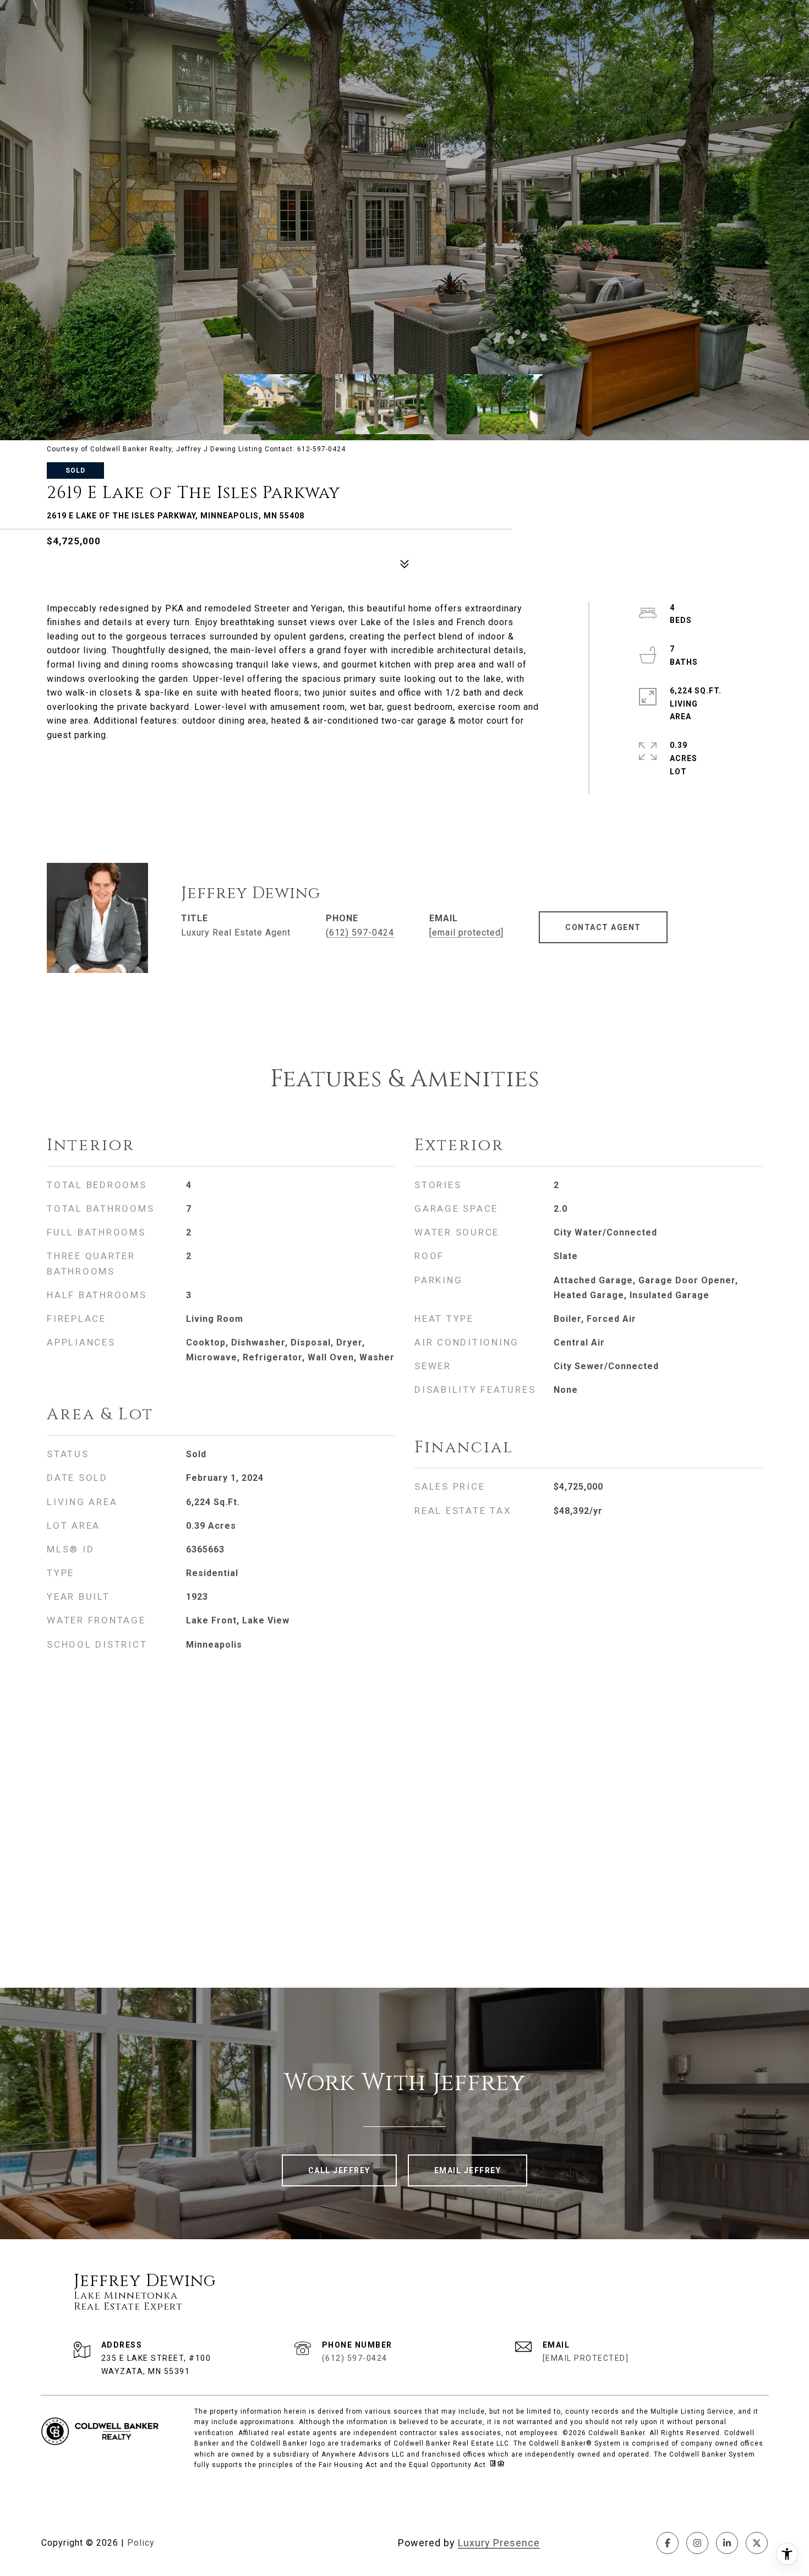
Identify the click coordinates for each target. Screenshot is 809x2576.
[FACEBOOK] (668, 2543)
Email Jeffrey (468, 2170)
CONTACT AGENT (603, 927)
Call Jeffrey (339, 2170)
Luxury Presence (499, 2543)
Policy (141, 2543)
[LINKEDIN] (727, 2543)
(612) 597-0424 (360, 932)
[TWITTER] (757, 2543)
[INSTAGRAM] (697, 2543)
